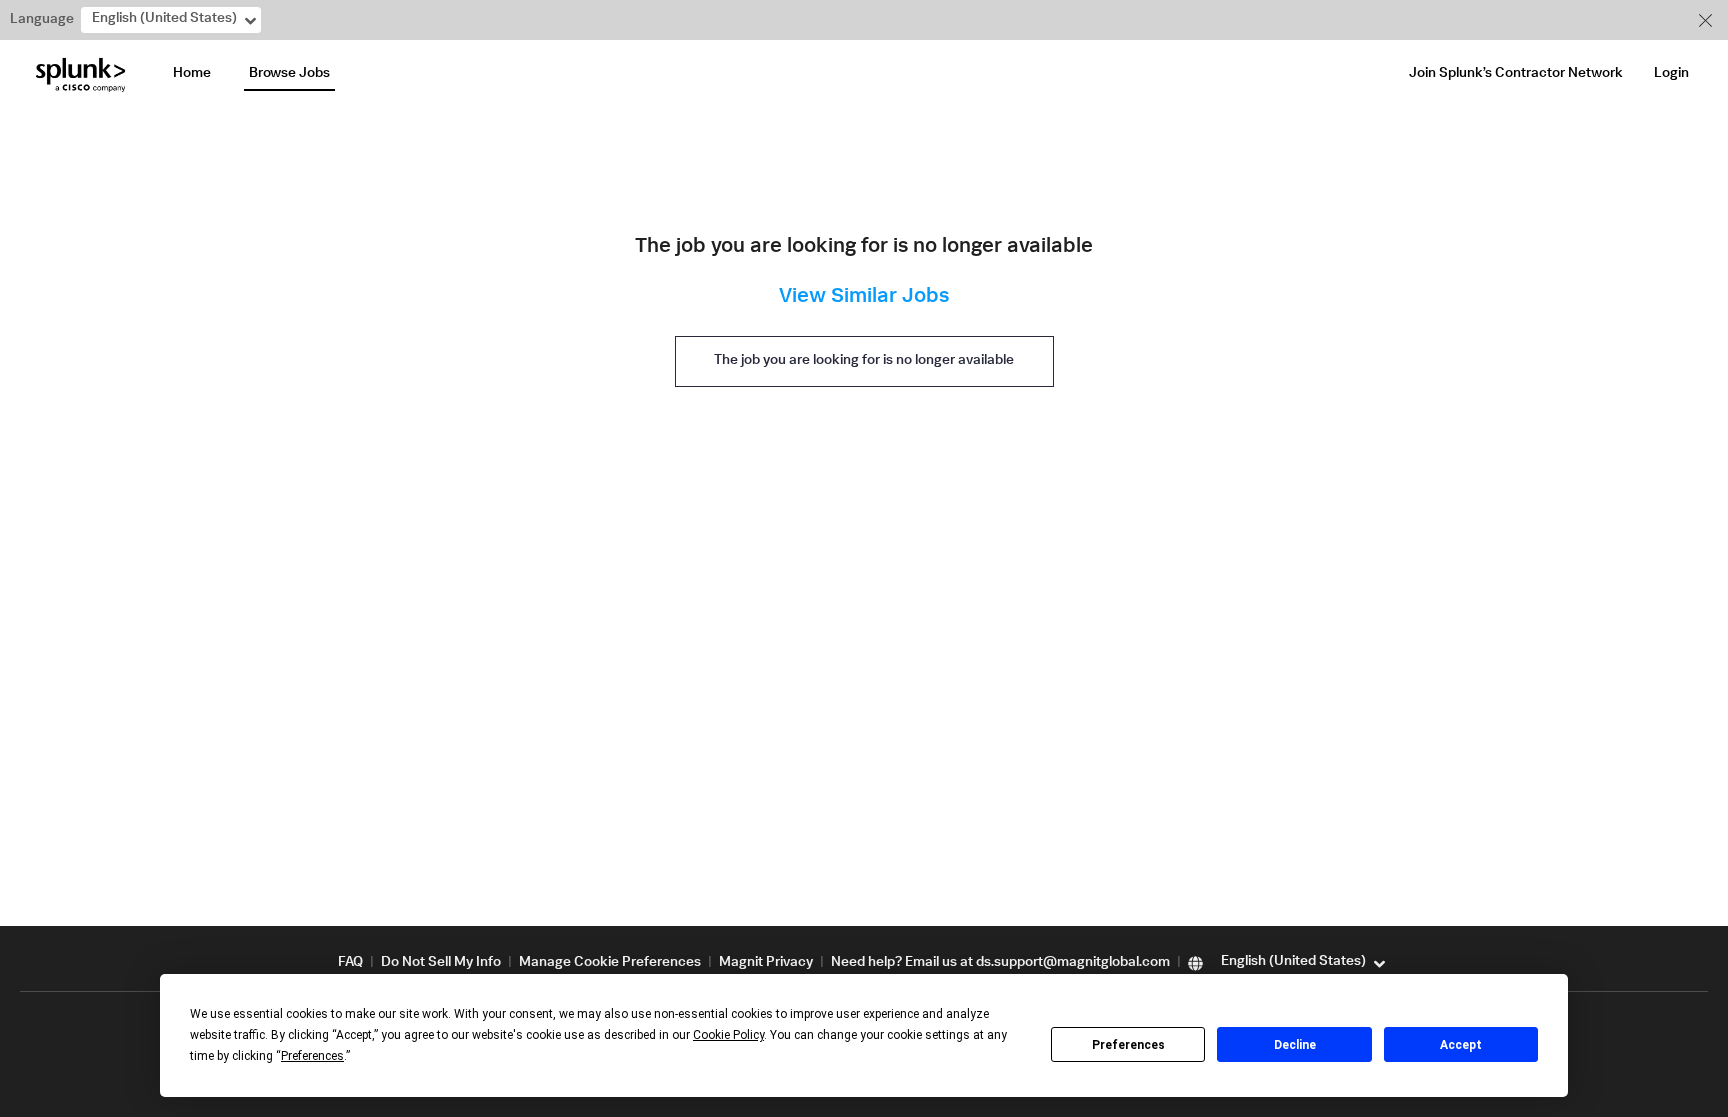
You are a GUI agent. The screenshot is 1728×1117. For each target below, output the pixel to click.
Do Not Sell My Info (441, 963)
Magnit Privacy (766, 963)
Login (1671, 74)
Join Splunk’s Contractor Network (1516, 74)
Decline (1295, 1045)
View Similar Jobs (864, 297)
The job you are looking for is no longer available (864, 361)
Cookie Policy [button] (728, 1035)
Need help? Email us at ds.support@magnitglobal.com (1000, 963)
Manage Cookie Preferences (610, 963)
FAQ (350, 963)
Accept (1461, 1045)
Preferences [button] (312, 1056)
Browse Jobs (289, 74)
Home (192, 74)
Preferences (1128, 1045)
